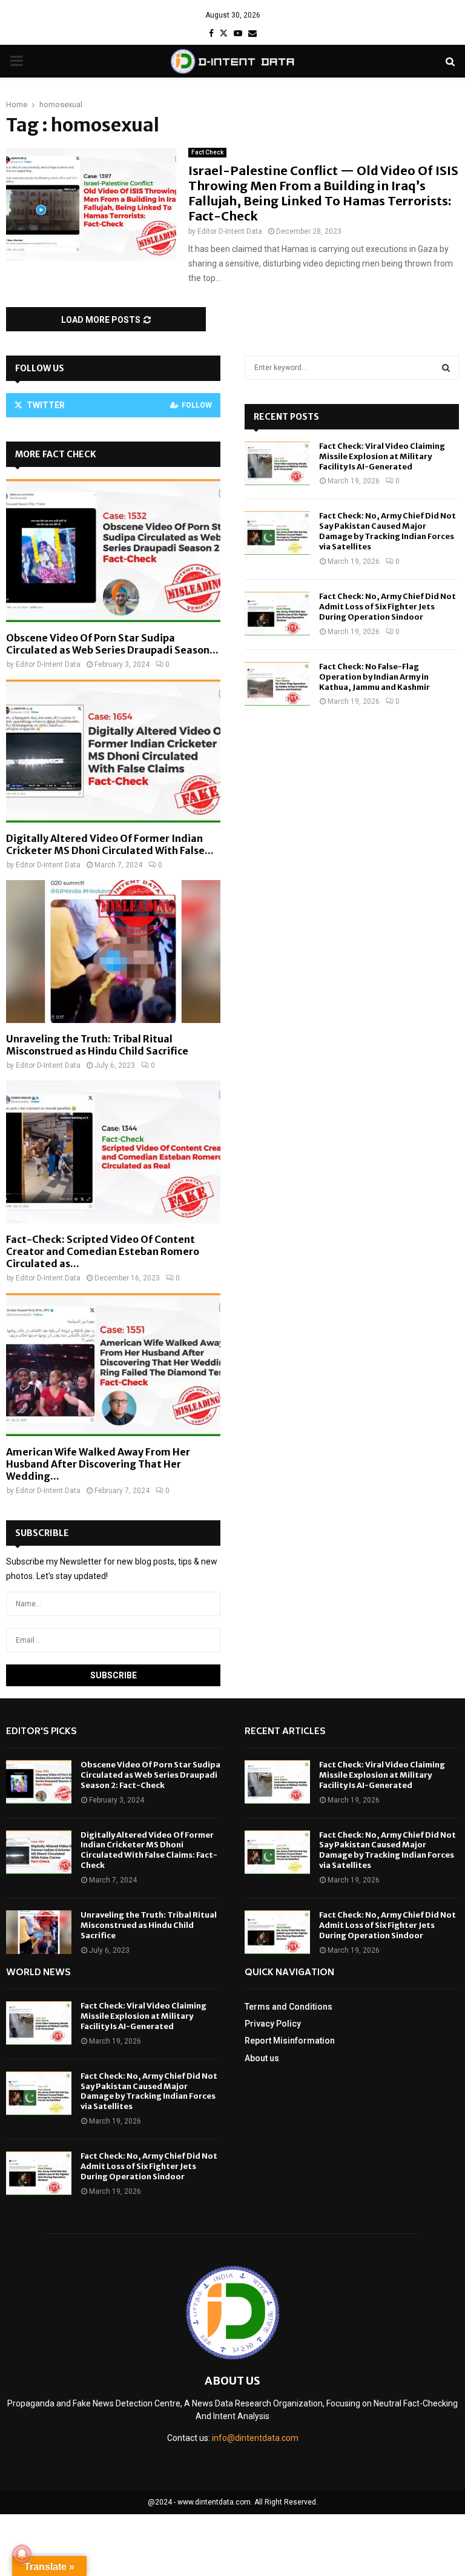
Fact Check (207, 152)
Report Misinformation (290, 2041)
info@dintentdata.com (255, 2438)
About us (262, 2058)
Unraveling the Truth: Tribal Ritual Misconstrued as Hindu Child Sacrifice (97, 1045)
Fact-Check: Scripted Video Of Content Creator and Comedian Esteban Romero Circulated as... (103, 1251)
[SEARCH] (446, 368)
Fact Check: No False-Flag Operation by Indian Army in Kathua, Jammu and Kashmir (374, 677)
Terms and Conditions (289, 2007)
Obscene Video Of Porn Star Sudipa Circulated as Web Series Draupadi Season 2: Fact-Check (150, 1775)
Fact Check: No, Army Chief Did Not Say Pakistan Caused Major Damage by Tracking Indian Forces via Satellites (387, 531)
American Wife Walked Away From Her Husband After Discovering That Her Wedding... (98, 1464)
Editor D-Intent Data (230, 231)
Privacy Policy (273, 2024)
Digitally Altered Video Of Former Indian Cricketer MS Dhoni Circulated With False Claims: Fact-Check (149, 1850)
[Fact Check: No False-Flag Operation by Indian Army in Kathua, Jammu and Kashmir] (277, 684)
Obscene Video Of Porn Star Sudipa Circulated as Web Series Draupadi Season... (112, 644)
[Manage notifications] (22, 2554)
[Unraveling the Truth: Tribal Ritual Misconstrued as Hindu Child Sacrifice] (113, 952)
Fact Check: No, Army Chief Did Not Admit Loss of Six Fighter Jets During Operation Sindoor (387, 607)
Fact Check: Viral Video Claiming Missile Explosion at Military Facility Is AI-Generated (382, 456)
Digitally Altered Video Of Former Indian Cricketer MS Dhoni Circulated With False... (110, 844)
